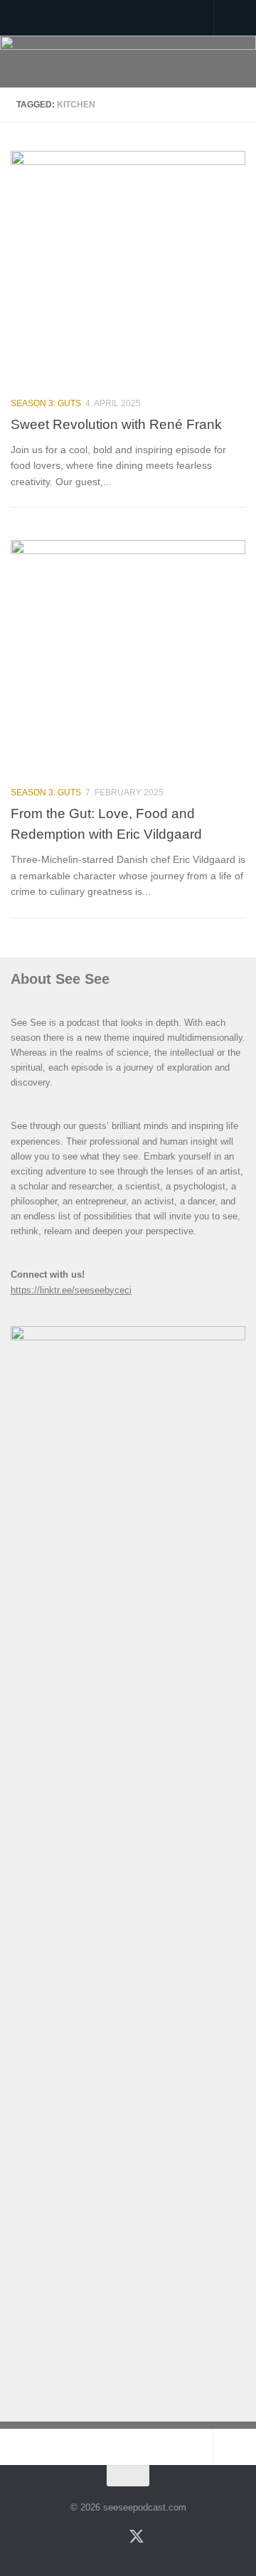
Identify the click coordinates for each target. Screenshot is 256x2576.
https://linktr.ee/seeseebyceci (71, 1290)
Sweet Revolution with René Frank (116, 424)
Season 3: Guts (46, 403)
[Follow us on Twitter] (137, 2535)
